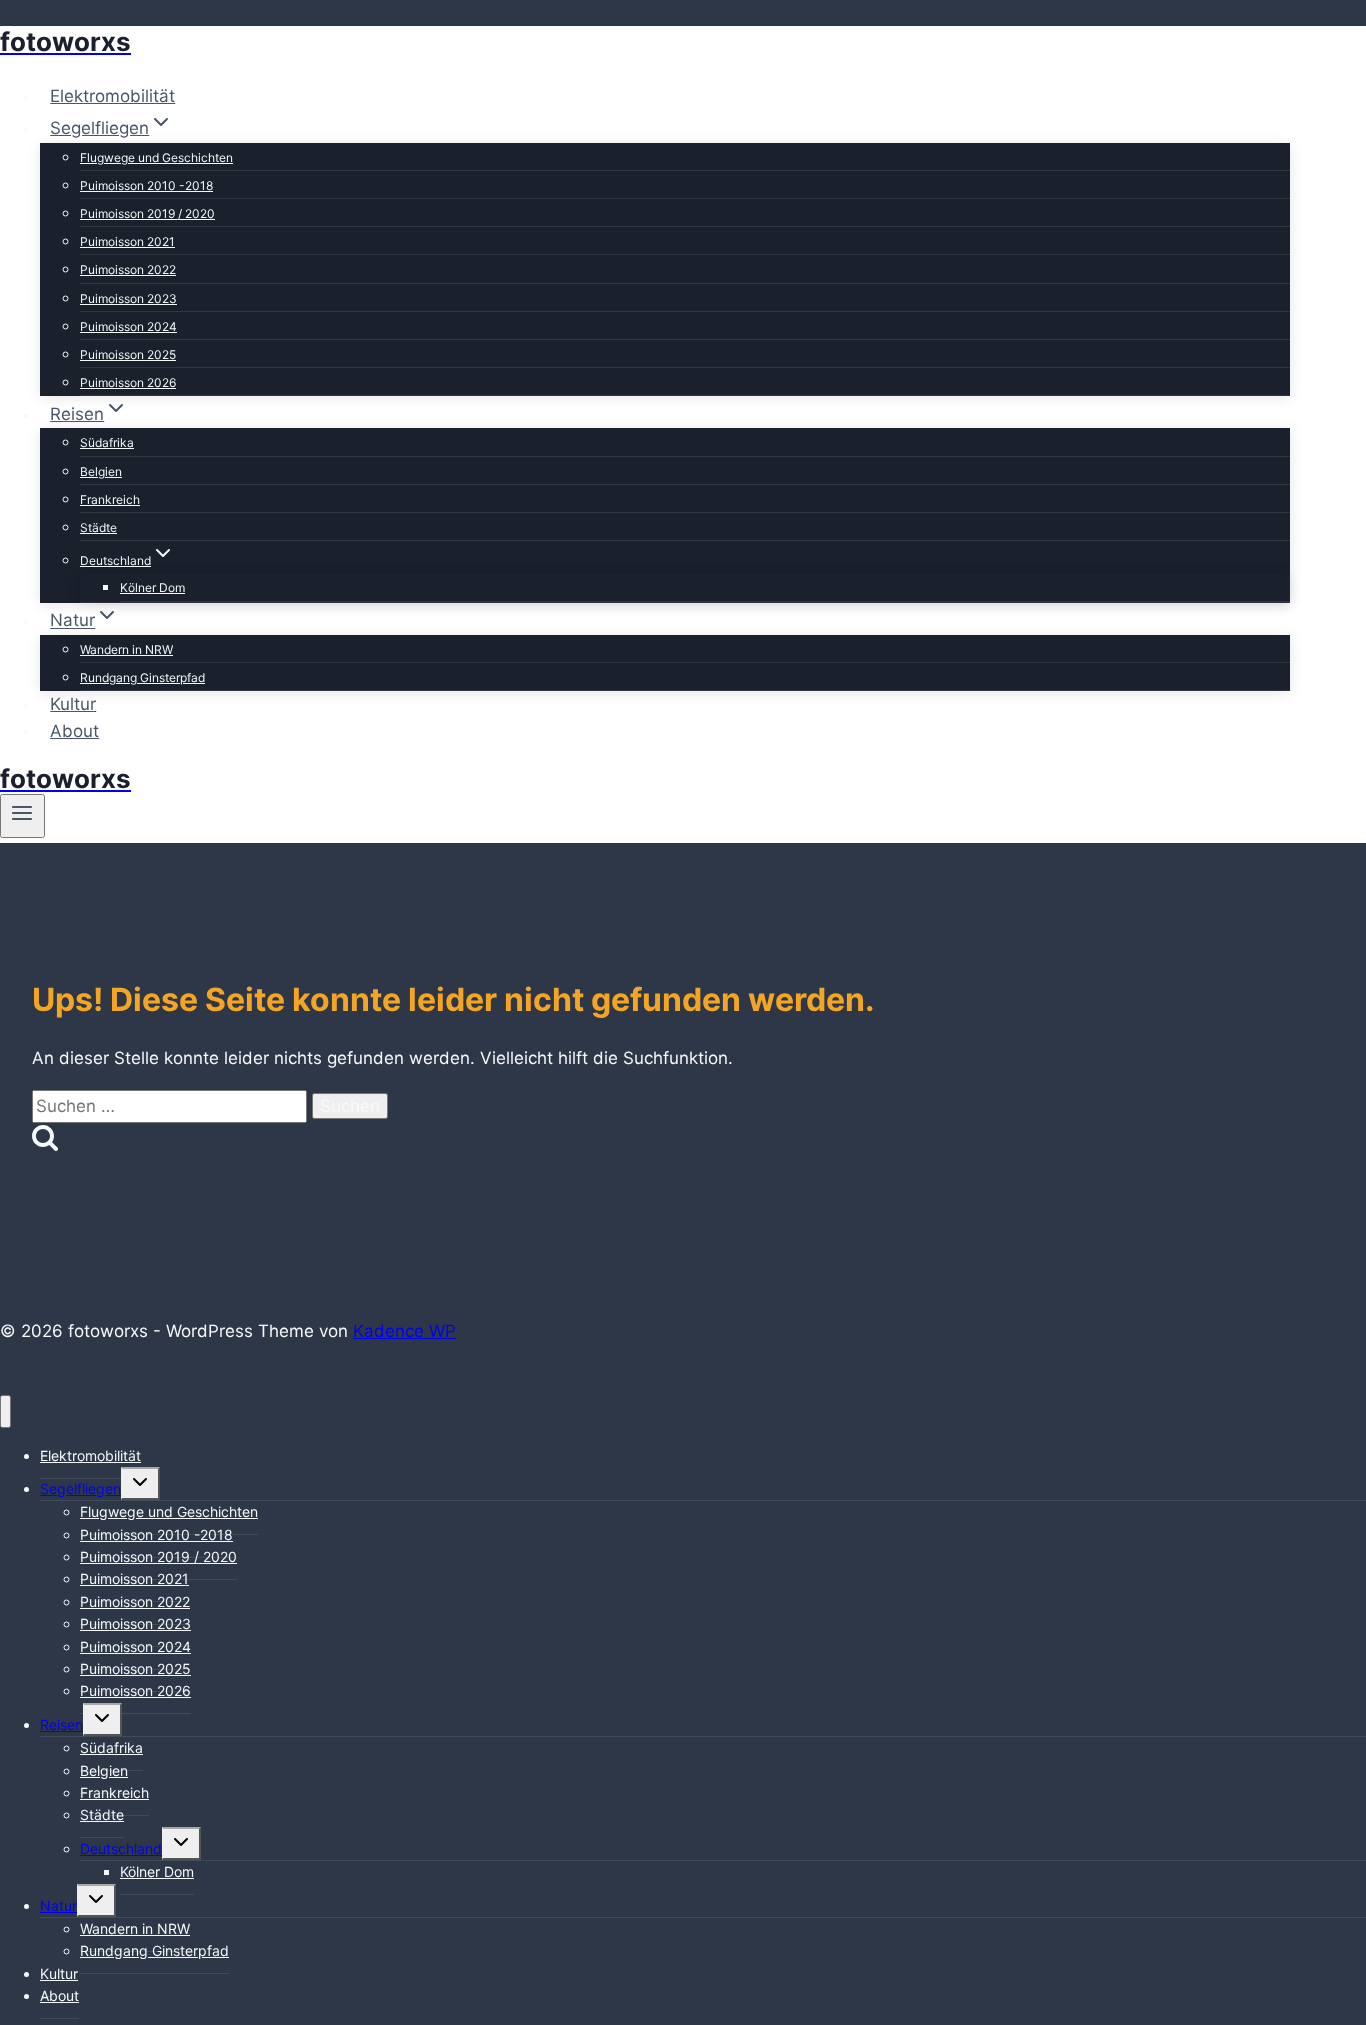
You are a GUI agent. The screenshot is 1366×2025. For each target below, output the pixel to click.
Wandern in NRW (126, 649)
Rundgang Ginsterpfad (142, 677)
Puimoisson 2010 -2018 (146, 185)
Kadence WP (404, 1331)
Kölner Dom (152, 587)
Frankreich (110, 499)
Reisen (61, 1724)
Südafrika (107, 442)
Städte (98, 527)
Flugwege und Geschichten (156, 157)
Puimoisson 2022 (128, 269)
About (74, 731)
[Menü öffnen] (22, 816)
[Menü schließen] (5, 1411)
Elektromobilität (112, 96)
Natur (58, 1905)
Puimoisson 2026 (128, 382)
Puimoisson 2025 (128, 354)
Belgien (101, 471)
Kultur (73, 704)
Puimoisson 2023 (128, 298)
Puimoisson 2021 (127, 241)
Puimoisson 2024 (128, 326)
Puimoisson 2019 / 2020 (147, 213)
